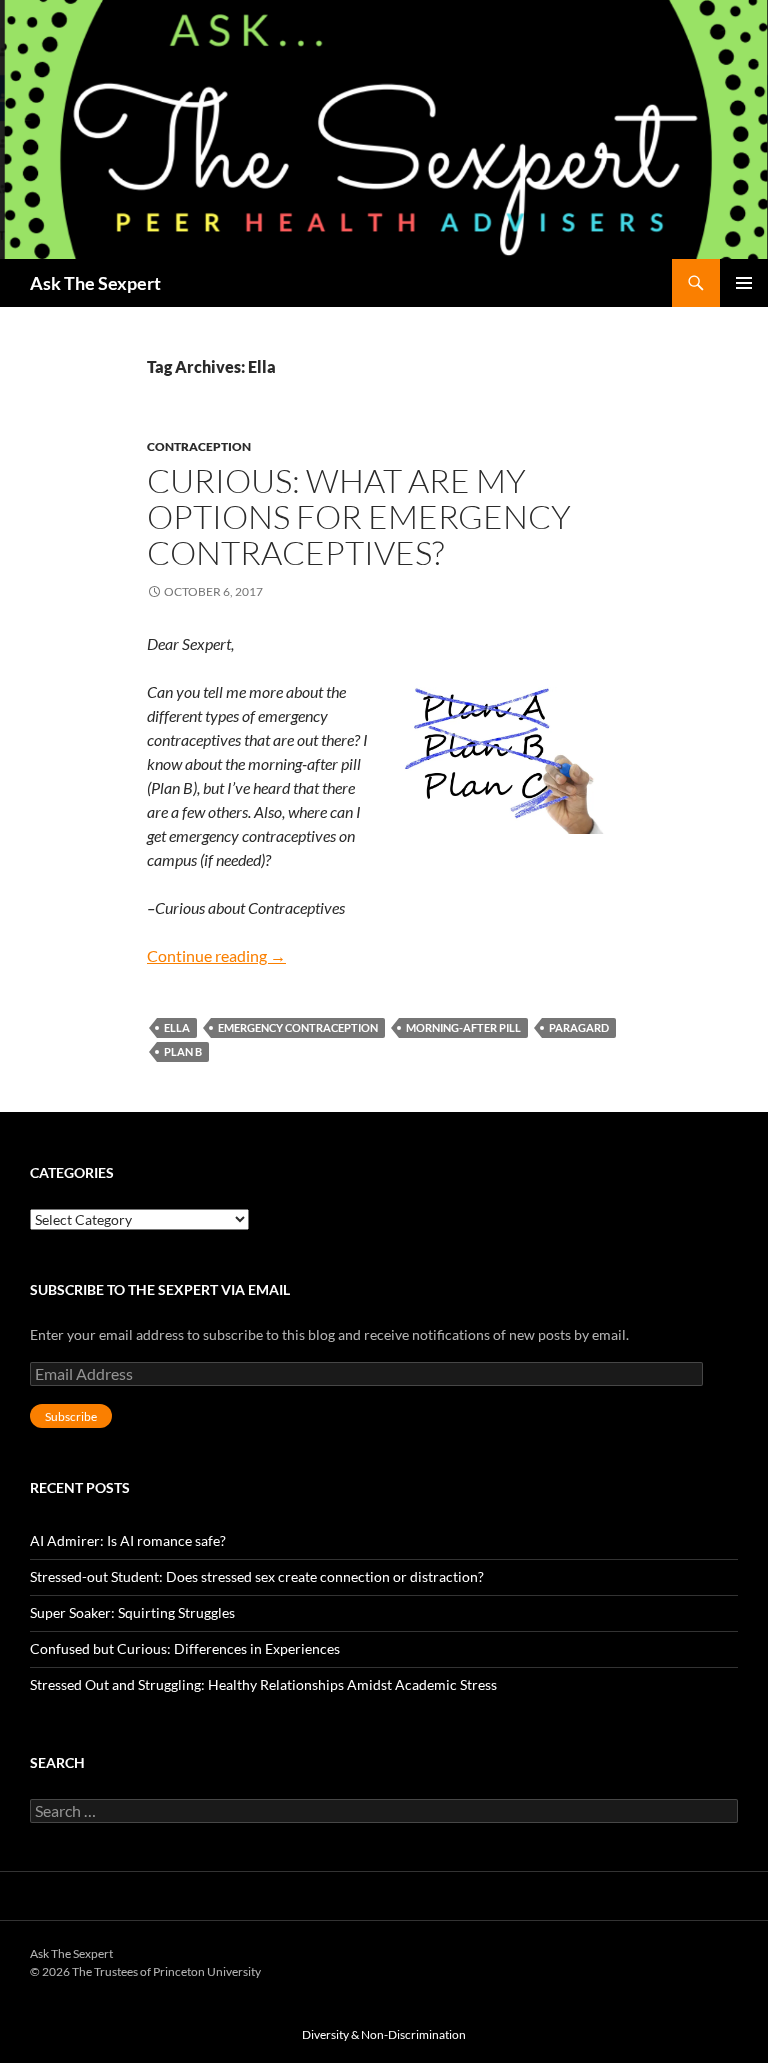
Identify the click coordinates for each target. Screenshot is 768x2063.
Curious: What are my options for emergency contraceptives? (359, 516)
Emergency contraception (298, 1027)
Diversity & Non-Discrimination (384, 2034)
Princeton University (664, 1966)
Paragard (579, 1027)
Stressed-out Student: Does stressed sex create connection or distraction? (257, 1576)
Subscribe (71, 1416)
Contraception (199, 446)
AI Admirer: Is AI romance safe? (128, 1540)
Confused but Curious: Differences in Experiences (185, 1648)
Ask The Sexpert (95, 283)
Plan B (183, 1051)
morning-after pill (463, 1027)
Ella (177, 1027)
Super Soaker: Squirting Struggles (132, 1612)
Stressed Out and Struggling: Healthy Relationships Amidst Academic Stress (263, 1684)
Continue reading (216, 955)
